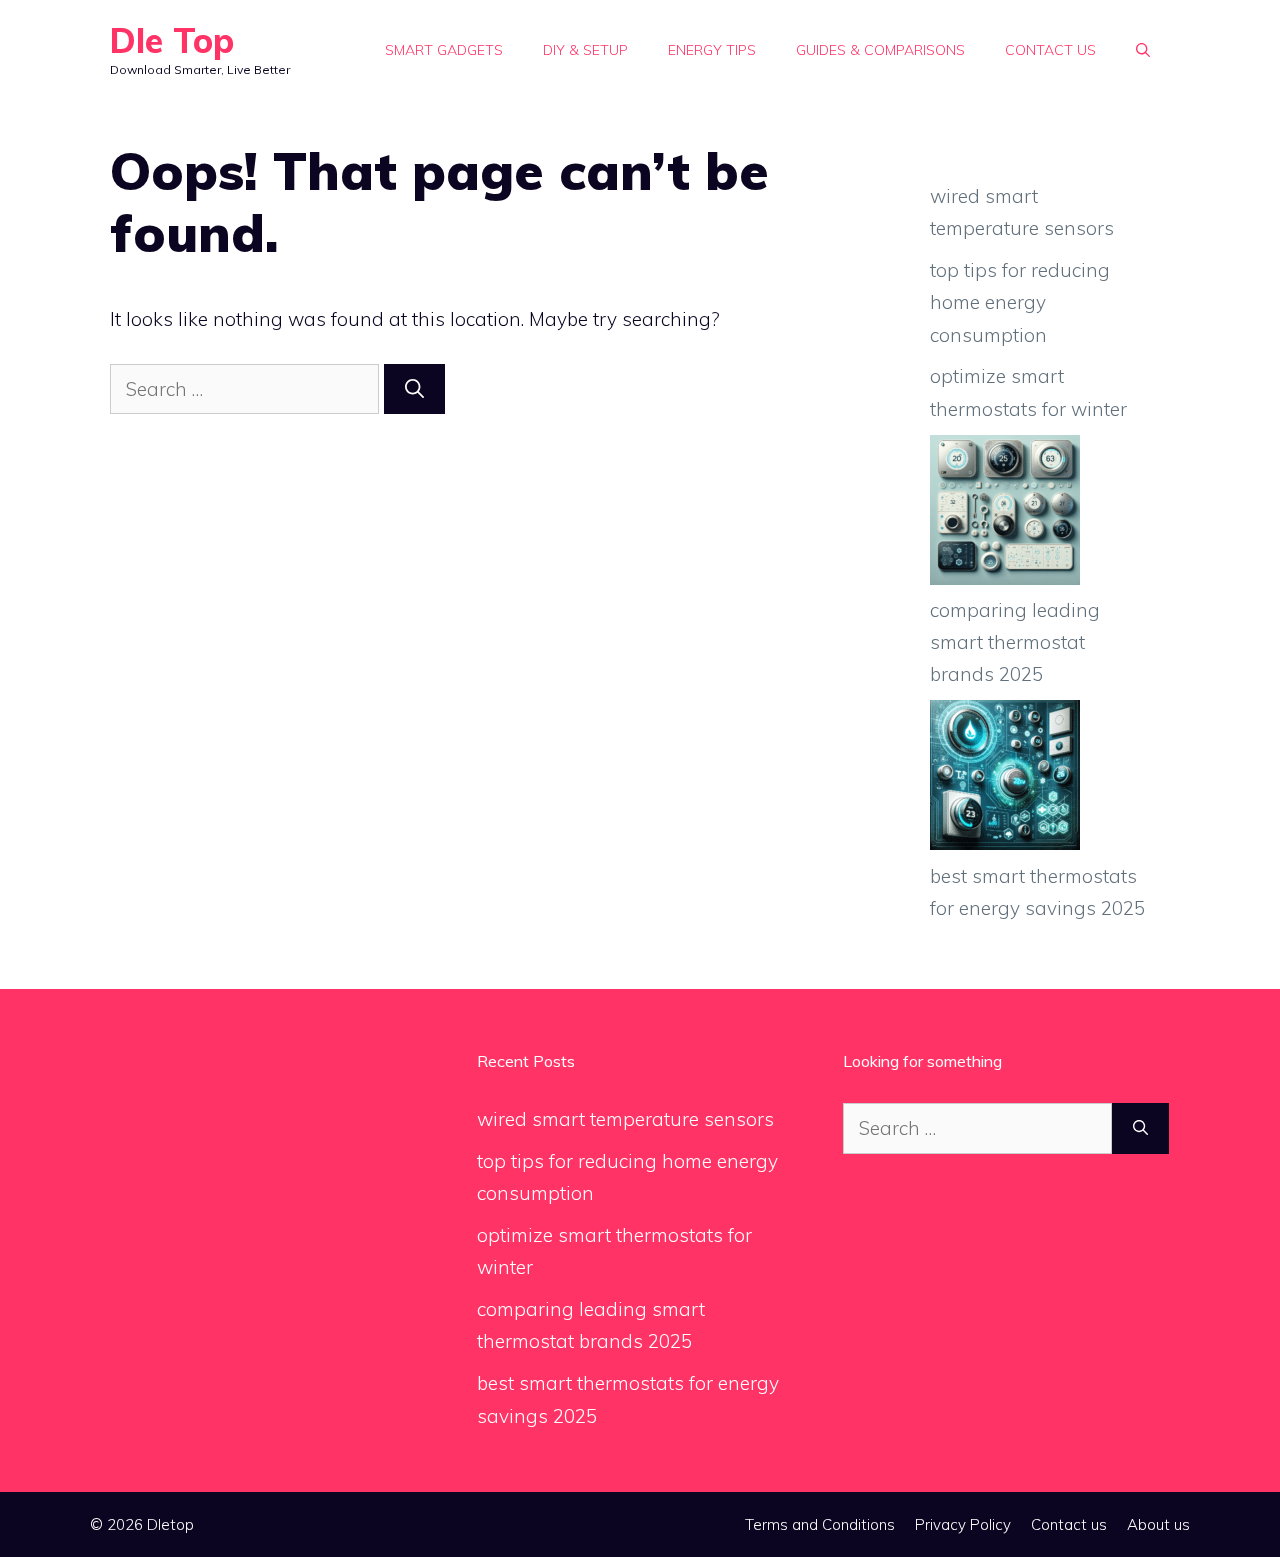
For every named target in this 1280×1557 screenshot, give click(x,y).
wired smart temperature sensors (625, 1119)
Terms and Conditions (820, 1524)
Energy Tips (712, 50)
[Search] (414, 389)
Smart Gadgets (444, 50)
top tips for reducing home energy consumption (1020, 302)
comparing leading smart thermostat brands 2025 (1015, 642)
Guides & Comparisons (880, 50)
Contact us (1050, 50)
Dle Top (172, 40)
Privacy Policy (963, 1524)
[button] (1143, 50)
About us (1158, 1524)
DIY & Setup (585, 50)
